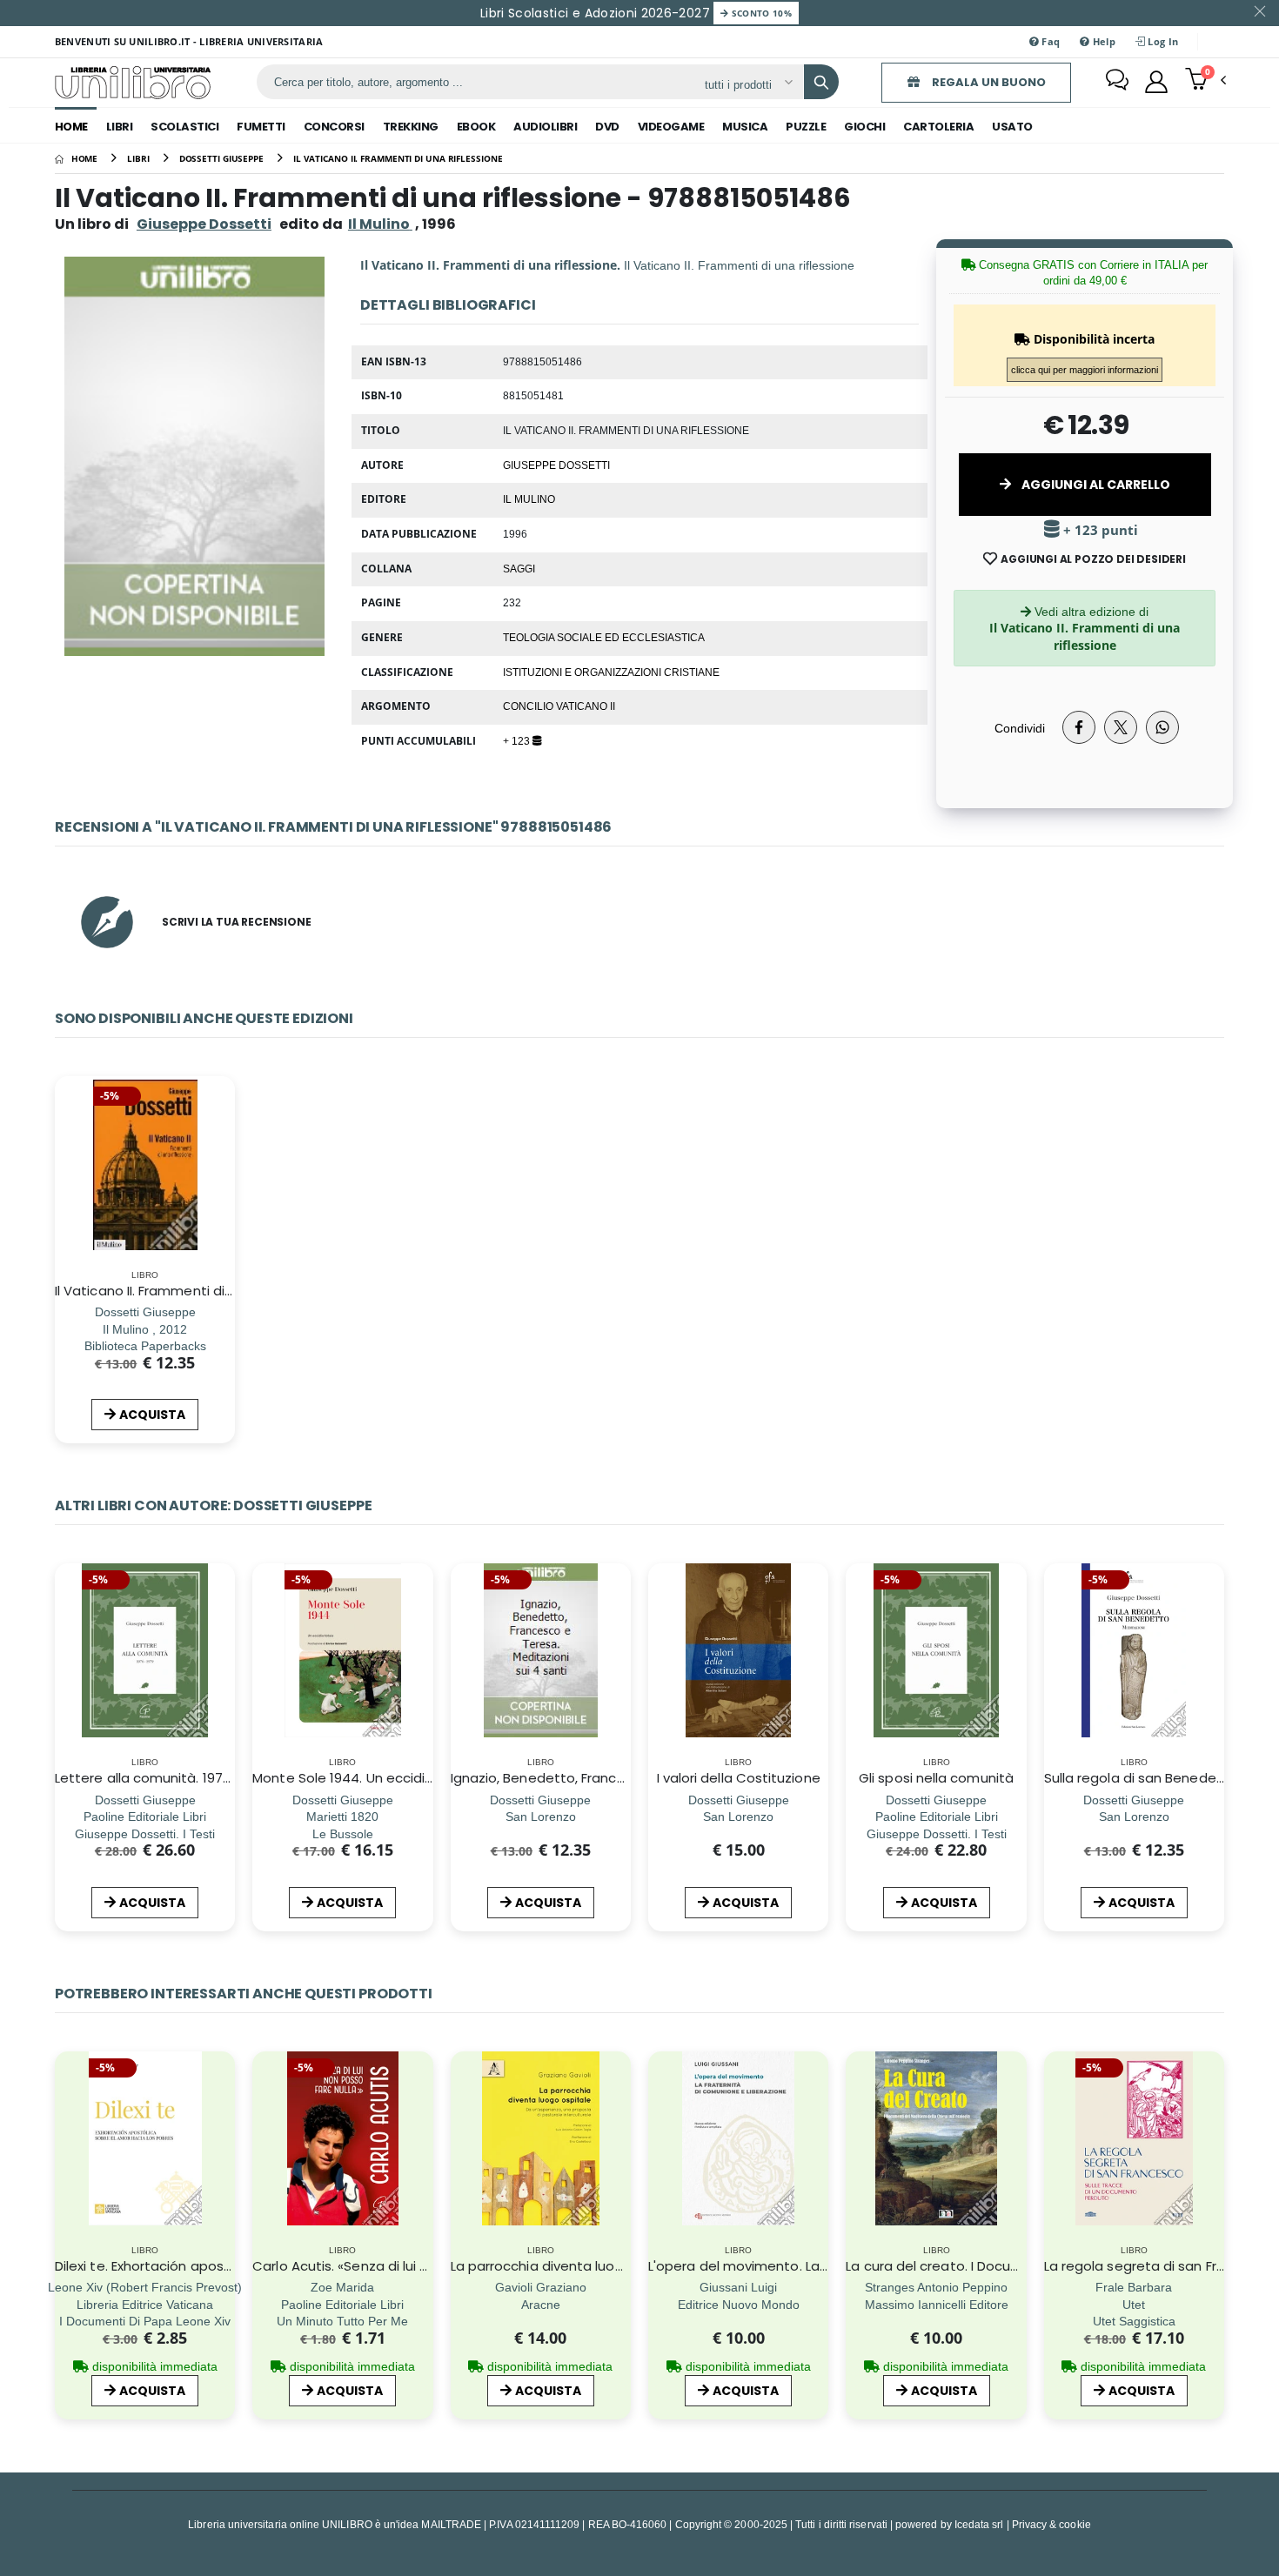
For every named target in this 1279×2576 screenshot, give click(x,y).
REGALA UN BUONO (988, 82)
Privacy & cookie (1051, 2524)
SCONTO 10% (760, 13)
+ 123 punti (1099, 530)
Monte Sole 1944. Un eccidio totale (365, 1778)
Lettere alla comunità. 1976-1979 (160, 1778)
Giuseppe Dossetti (204, 224)
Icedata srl (979, 2524)
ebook (476, 127)
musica (745, 127)
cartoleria (938, 127)
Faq (1049, 41)
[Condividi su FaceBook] (1079, 727)
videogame (671, 127)
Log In (1162, 41)
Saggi (519, 568)
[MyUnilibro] (1156, 82)
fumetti (261, 127)
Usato (1012, 127)
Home (71, 127)
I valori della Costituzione (739, 1778)
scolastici (184, 127)
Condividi (1020, 728)
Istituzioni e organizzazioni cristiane (611, 672)
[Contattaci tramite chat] (1117, 82)
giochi (864, 127)
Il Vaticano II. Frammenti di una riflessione (188, 1291)
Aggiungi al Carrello (1095, 485)
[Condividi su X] (1121, 727)
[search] (821, 82)
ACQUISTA (152, 1415)
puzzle (806, 127)
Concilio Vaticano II (559, 706)
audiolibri (545, 127)
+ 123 (518, 740)
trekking (411, 127)
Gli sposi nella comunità (936, 1778)
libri (120, 127)
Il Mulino (529, 498)
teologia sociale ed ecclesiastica (604, 637)
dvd (607, 127)
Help (1103, 41)
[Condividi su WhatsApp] (1162, 727)
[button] (1205, 81)
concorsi (334, 127)
